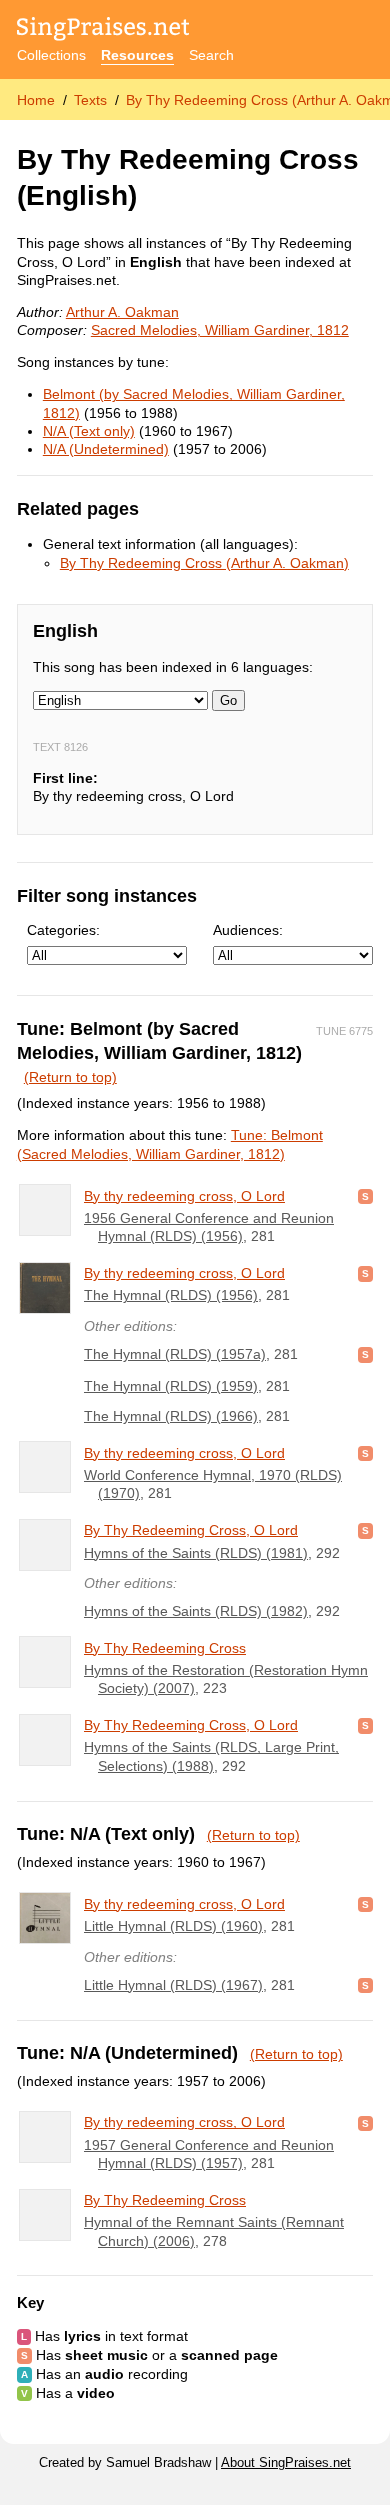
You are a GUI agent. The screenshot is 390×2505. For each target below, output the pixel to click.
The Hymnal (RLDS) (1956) (171, 1295)
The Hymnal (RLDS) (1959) (171, 1386)
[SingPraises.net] (103, 30)
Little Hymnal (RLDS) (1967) (173, 1985)
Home (36, 100)
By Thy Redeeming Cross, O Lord (191, 1530)
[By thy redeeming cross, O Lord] (45, 1210)
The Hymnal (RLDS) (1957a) (175, 1354)
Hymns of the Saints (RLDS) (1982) (196, 1611)
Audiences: (248, 930)
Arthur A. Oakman (122, 312)
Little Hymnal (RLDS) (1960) (173, 1926)
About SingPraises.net (286, 2463)
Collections (51, 55)
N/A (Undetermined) (106, 449)
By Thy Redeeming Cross (165, 1648)
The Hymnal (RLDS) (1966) (171, 1416)
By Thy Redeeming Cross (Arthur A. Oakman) (204, 563)
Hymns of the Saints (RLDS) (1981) (196, 1553)
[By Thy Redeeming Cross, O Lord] (45, 1545)
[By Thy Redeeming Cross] (45, 1662)
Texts (90, 100)
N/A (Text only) (89, 431)
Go (228, 700)
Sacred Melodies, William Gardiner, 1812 (220, 330)
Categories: (63, 930)
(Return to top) (70, 1077)
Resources (137, 55)
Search (211, 55)
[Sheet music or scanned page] (365, 1196)
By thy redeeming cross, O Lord (184, 1196)
